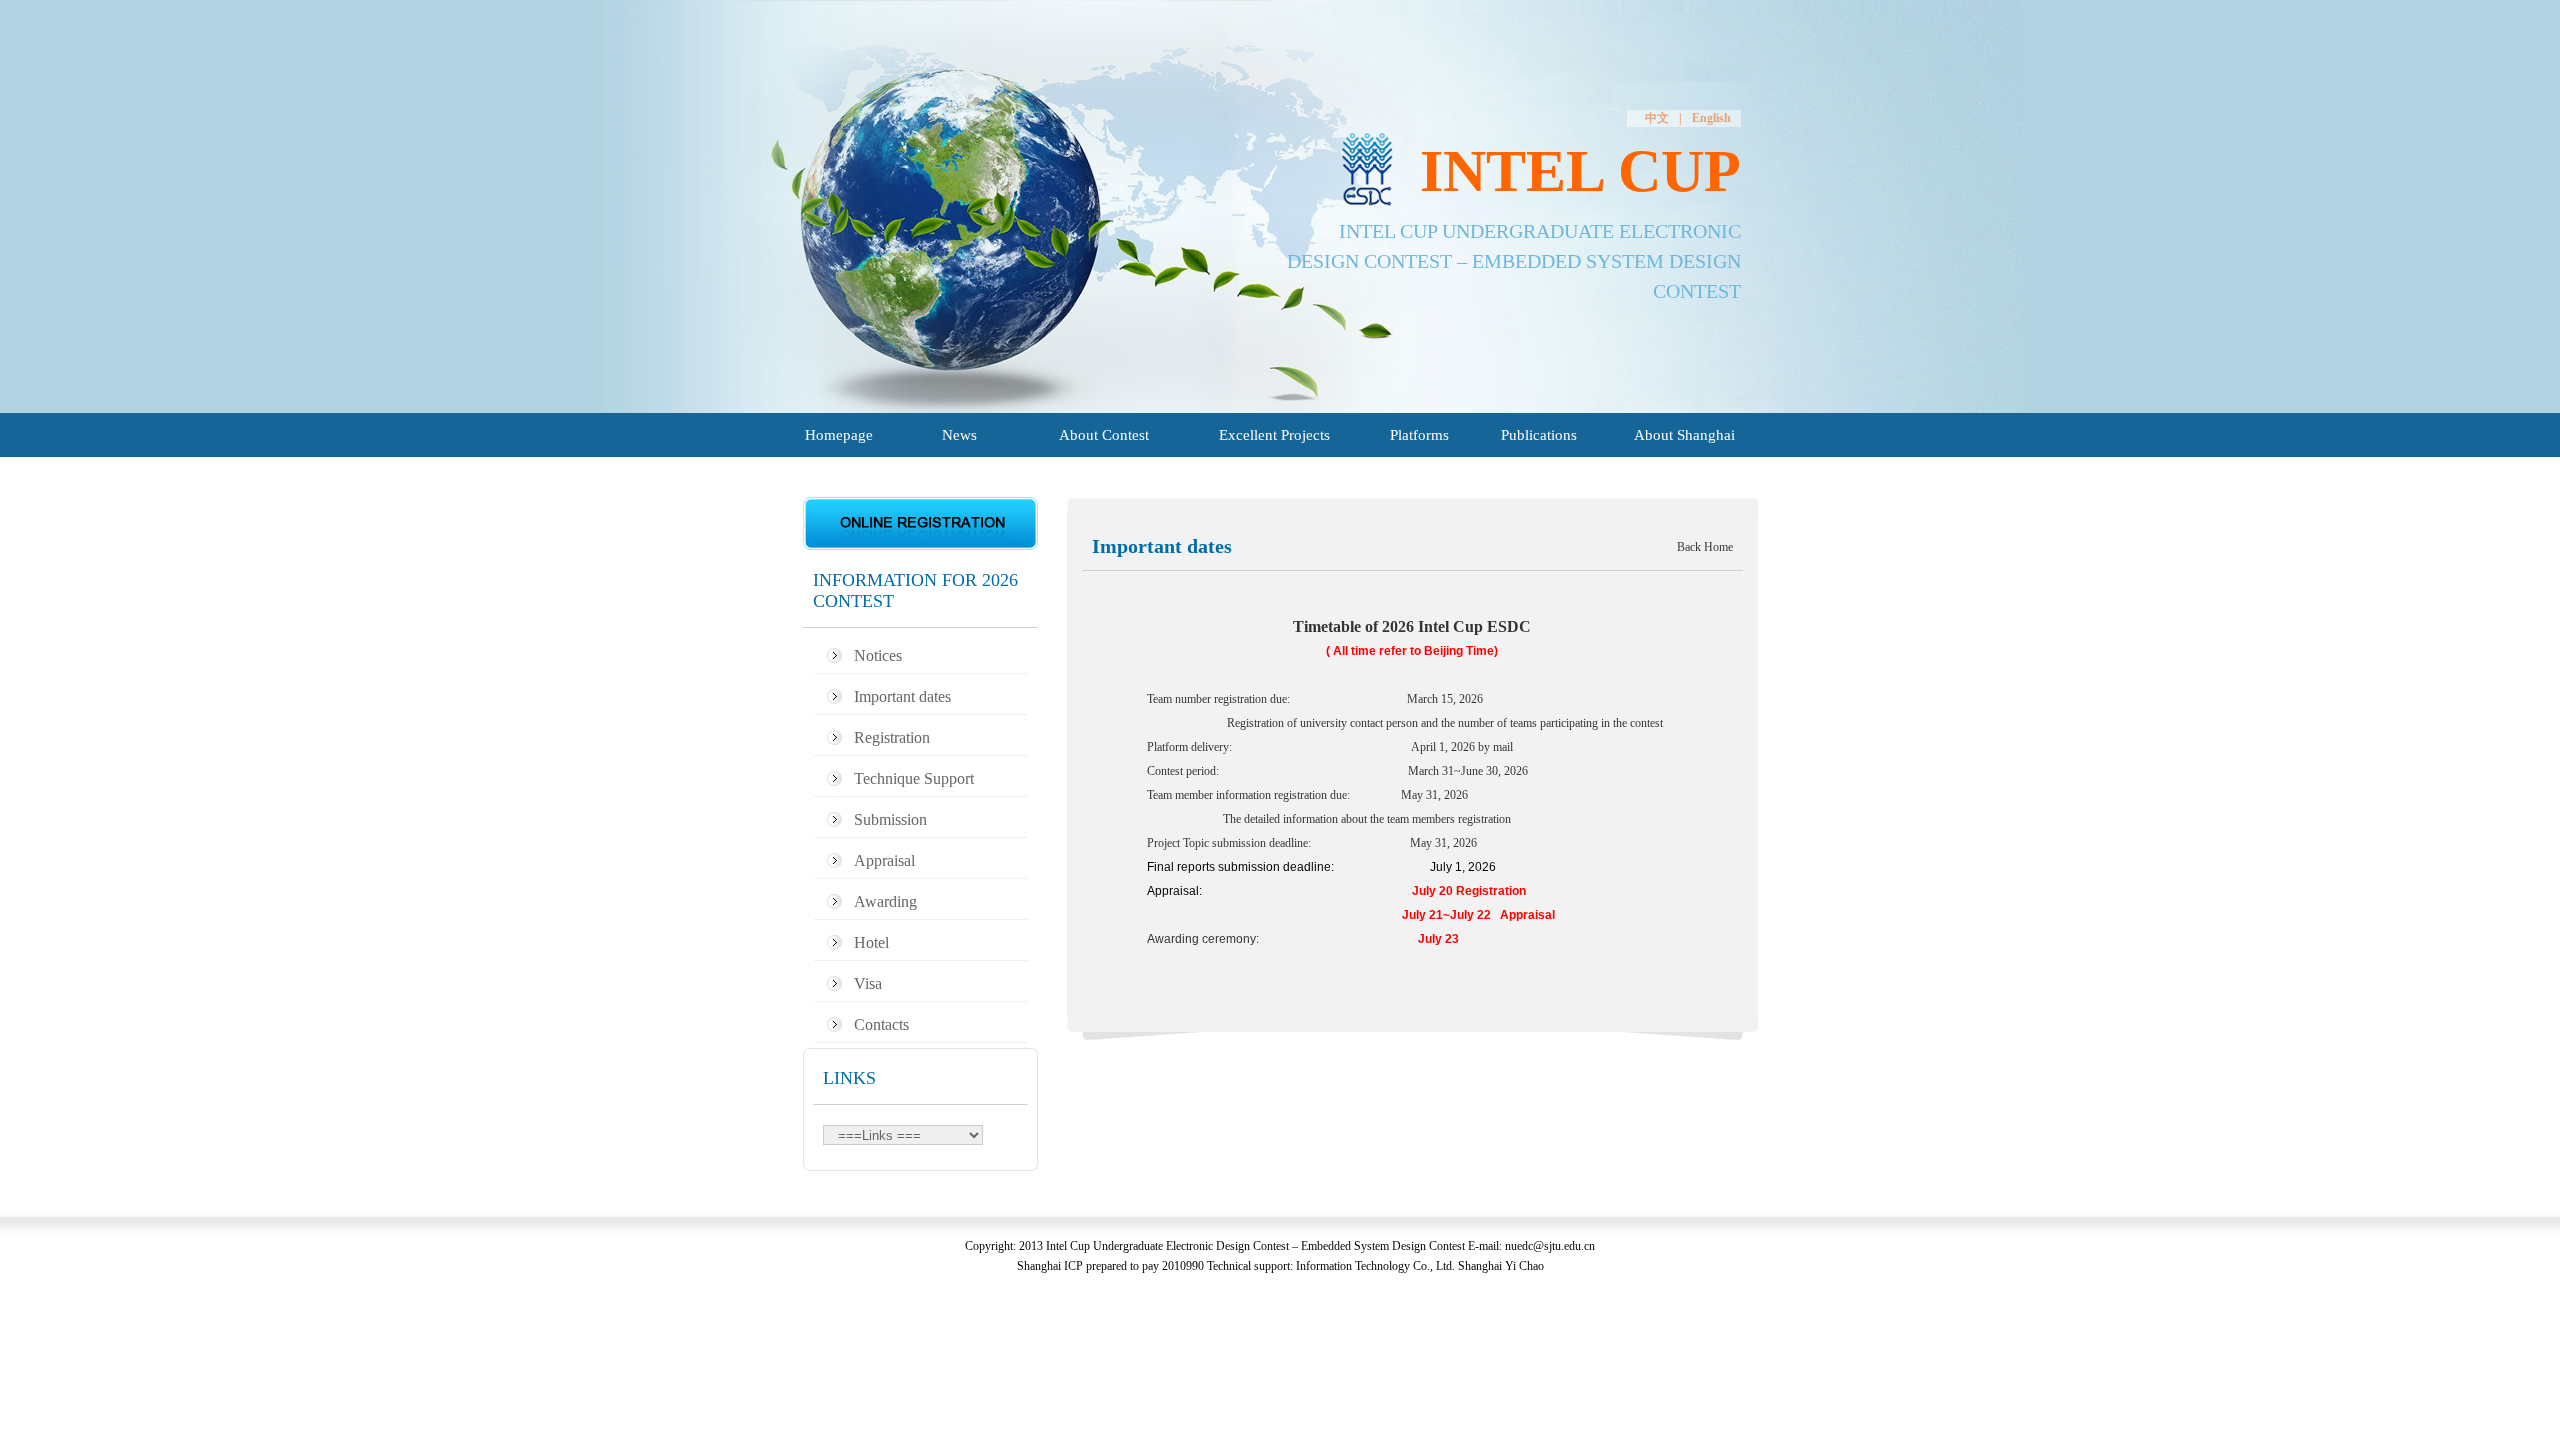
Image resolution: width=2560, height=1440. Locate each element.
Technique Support (914, 778)
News (959, 435)
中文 (1657, 118)
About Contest (1104, 435)
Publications (1539, 435)
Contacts (881, 1024)
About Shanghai (1684, 435)
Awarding (885, 901)
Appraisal (884, 860)
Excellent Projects (1274, 435)
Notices (878, 655)
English (1711, 118)
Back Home (1705, 547)
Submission (890, 819)
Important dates (902, 696)
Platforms (1419, 435)
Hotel (871, 942)
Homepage (839, 435)
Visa (868, 983)
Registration (892, 737)
